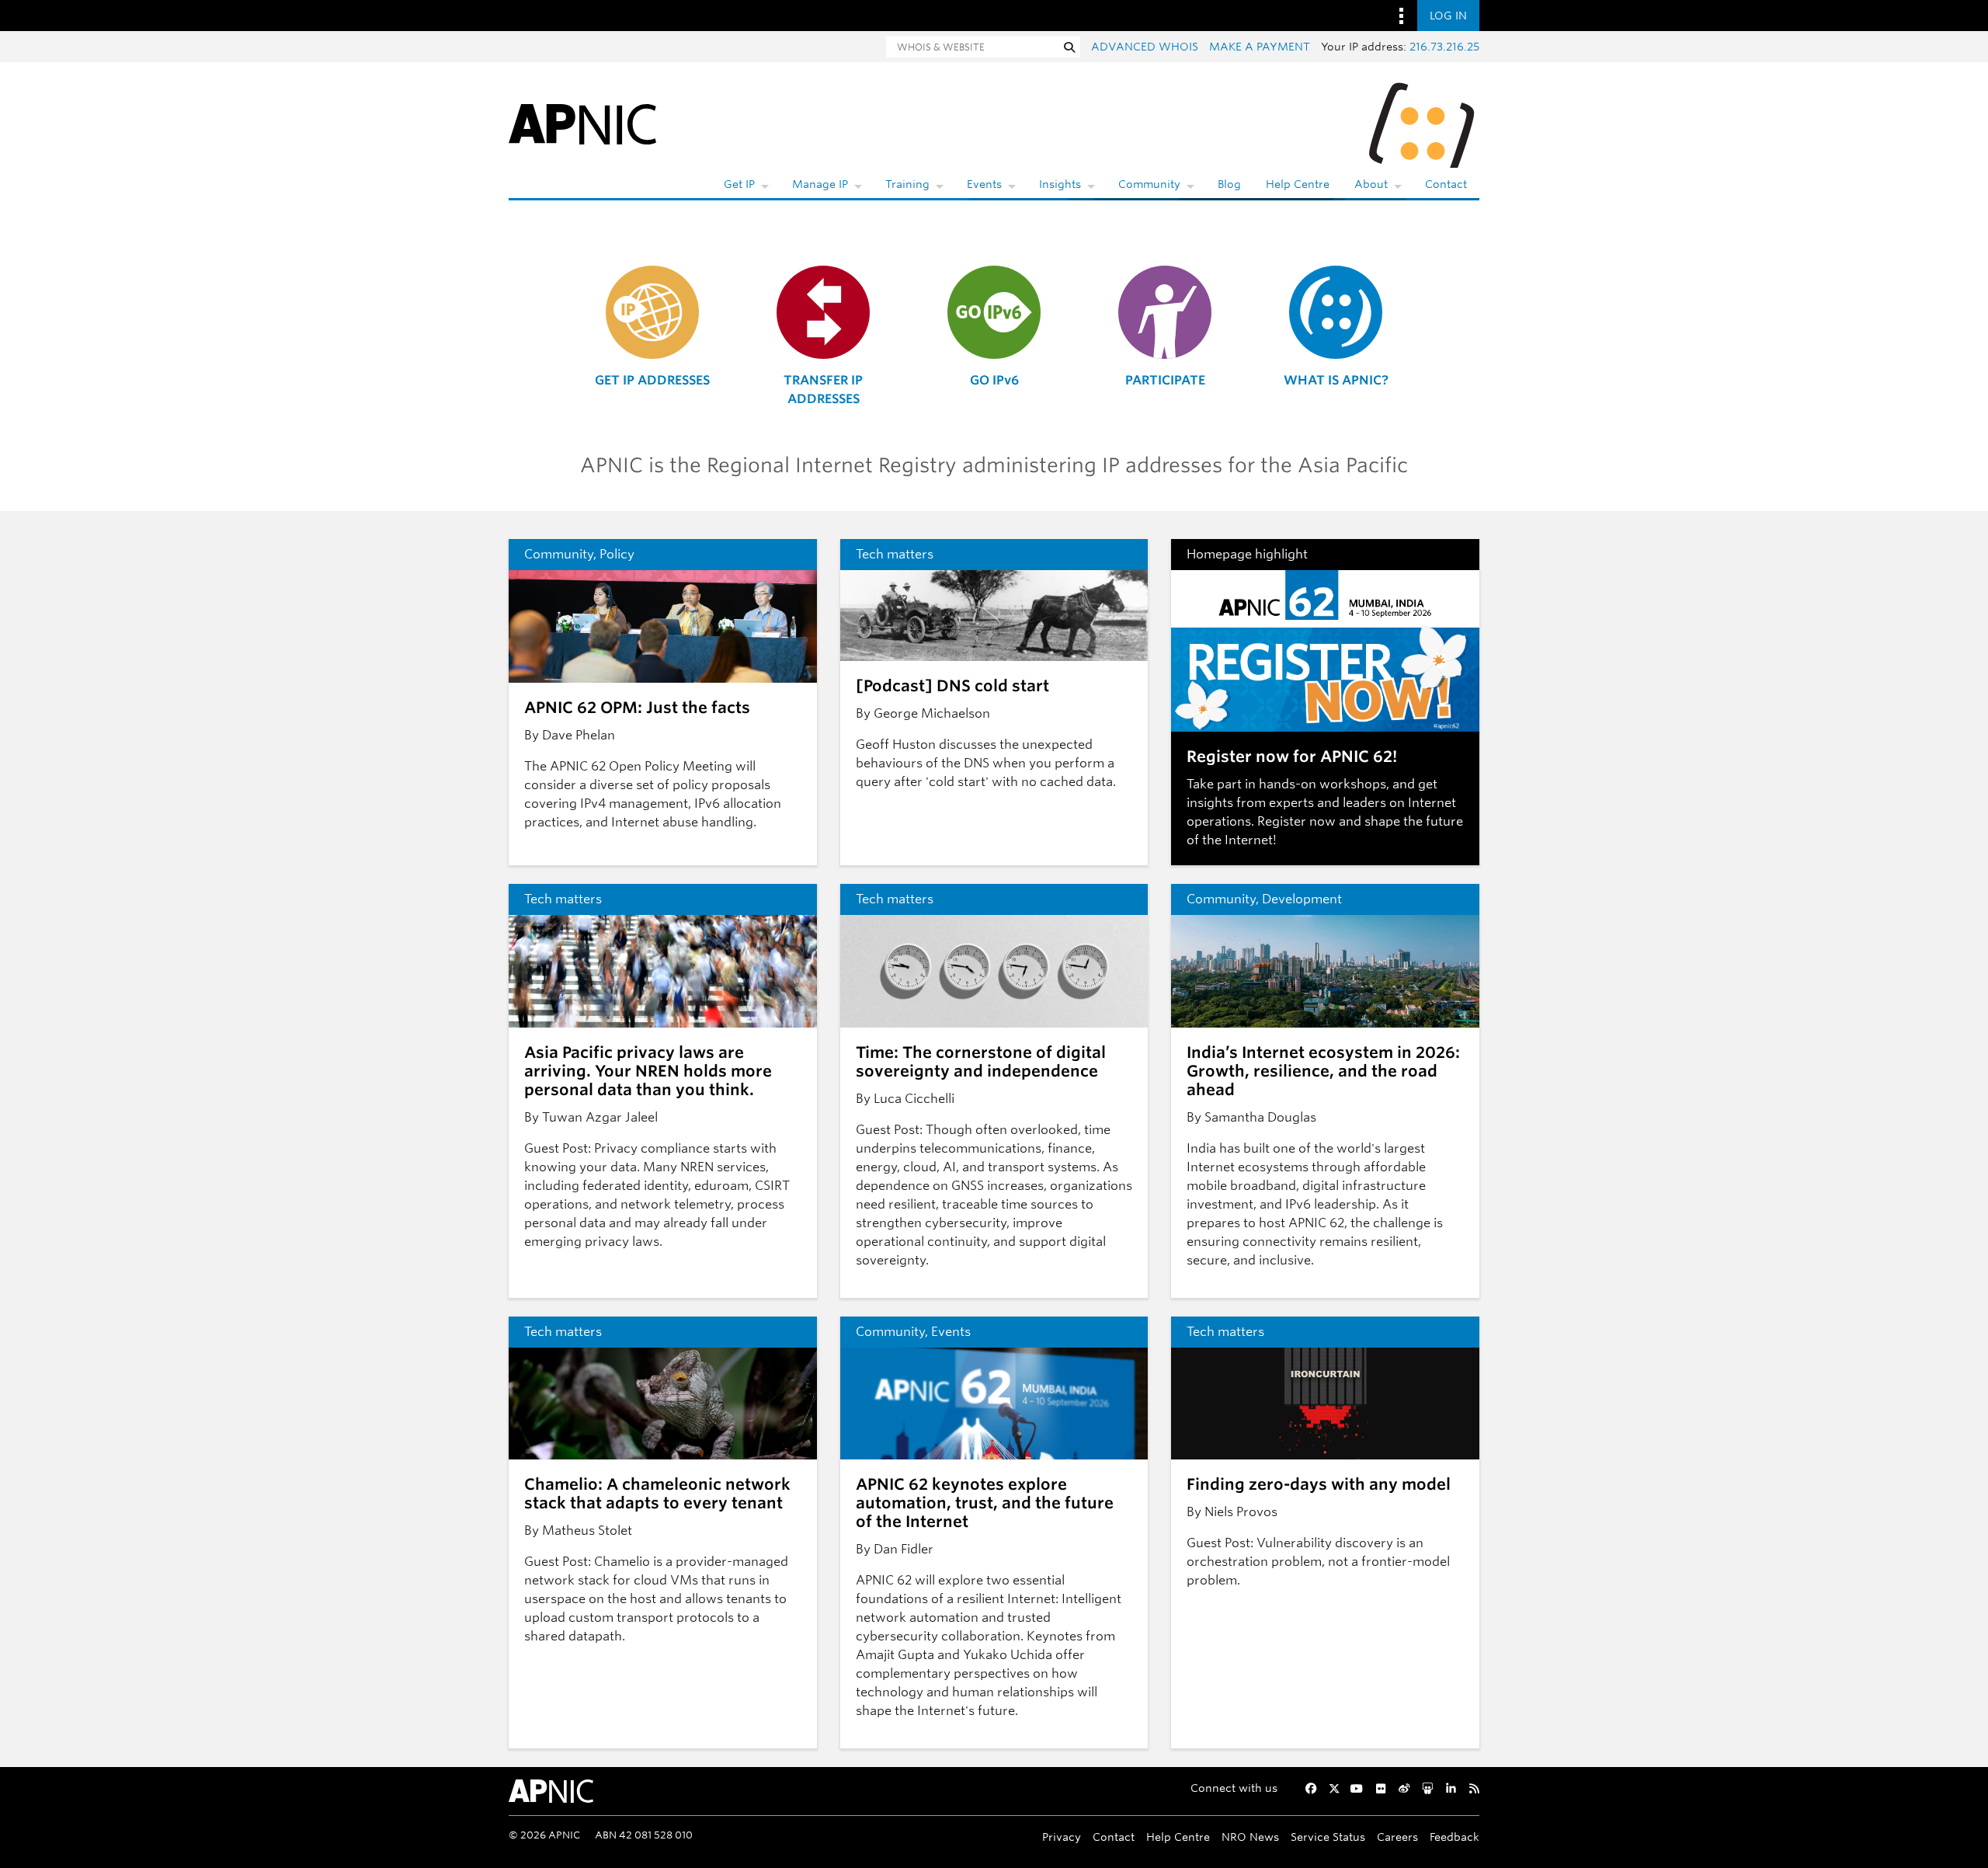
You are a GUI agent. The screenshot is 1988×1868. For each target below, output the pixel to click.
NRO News (1250, 1837)
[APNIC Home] (582, 123)
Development (1302, 899)
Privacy (1062, 1837)
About (1371, 184)
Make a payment (1260, 47)
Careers (1397, 1837)
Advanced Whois (1145, 47)
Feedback (1455, 1837)
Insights (1060, 184)
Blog (1229, 184)
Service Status (1328, 1837)
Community (1149, 184)
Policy (617, 554)
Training (907, 184)
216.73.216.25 (1444, 47)
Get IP (739, 184)
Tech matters (895, 554)
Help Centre (1298, 184)
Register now (1296, 821)
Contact (1446, 184)
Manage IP (820, 184)
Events (984, 184)
